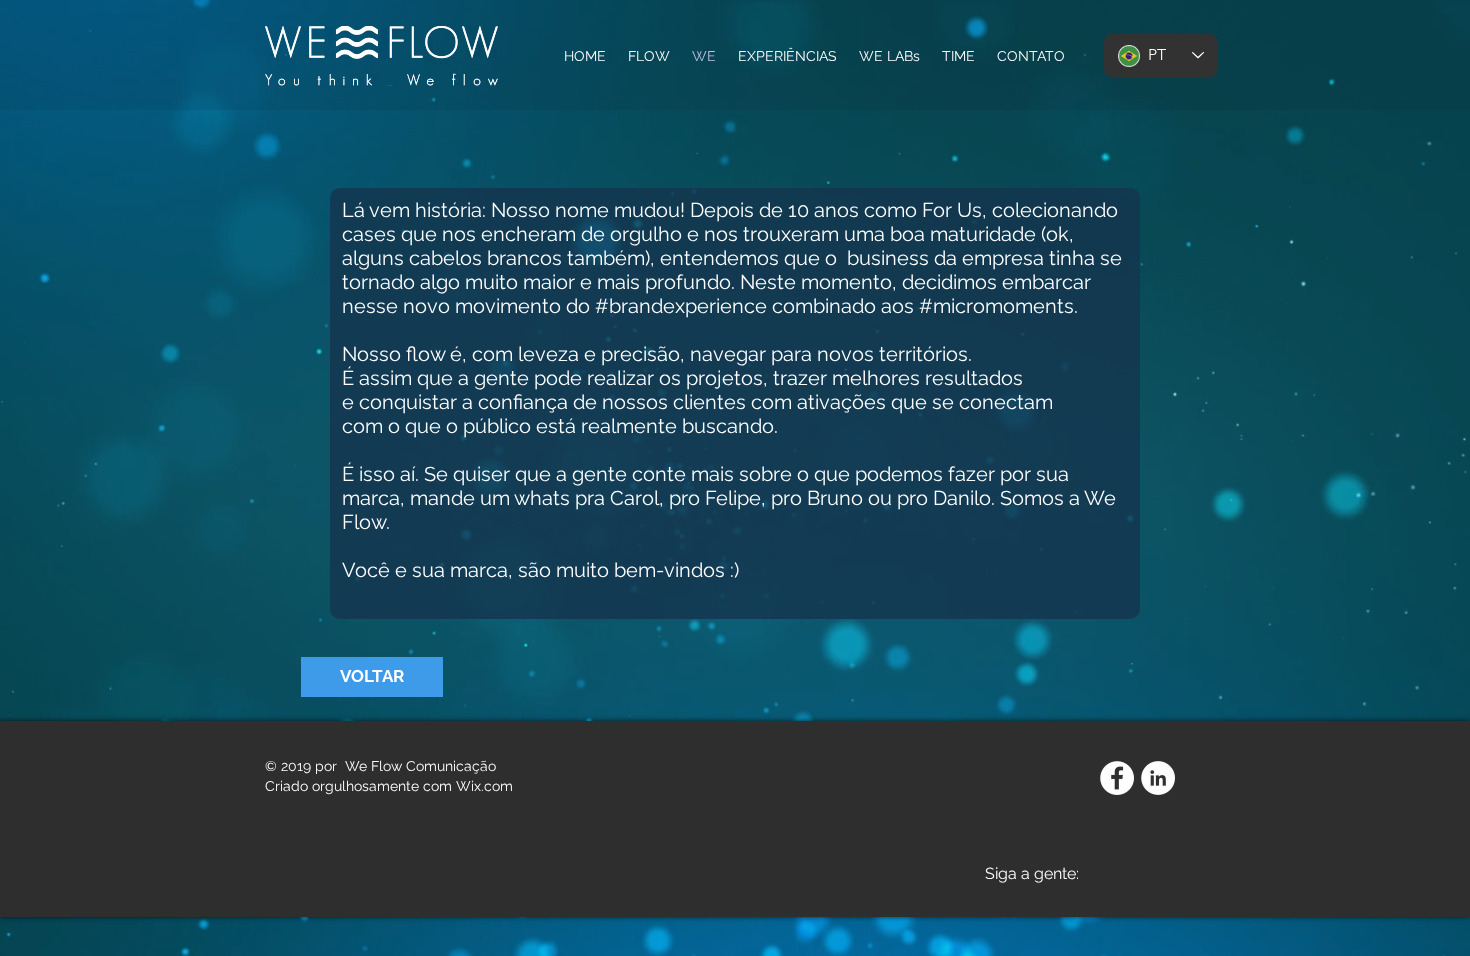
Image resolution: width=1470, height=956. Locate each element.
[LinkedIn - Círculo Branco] (1158, 778)
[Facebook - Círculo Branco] (1117, 778)
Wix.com (484, 786)
